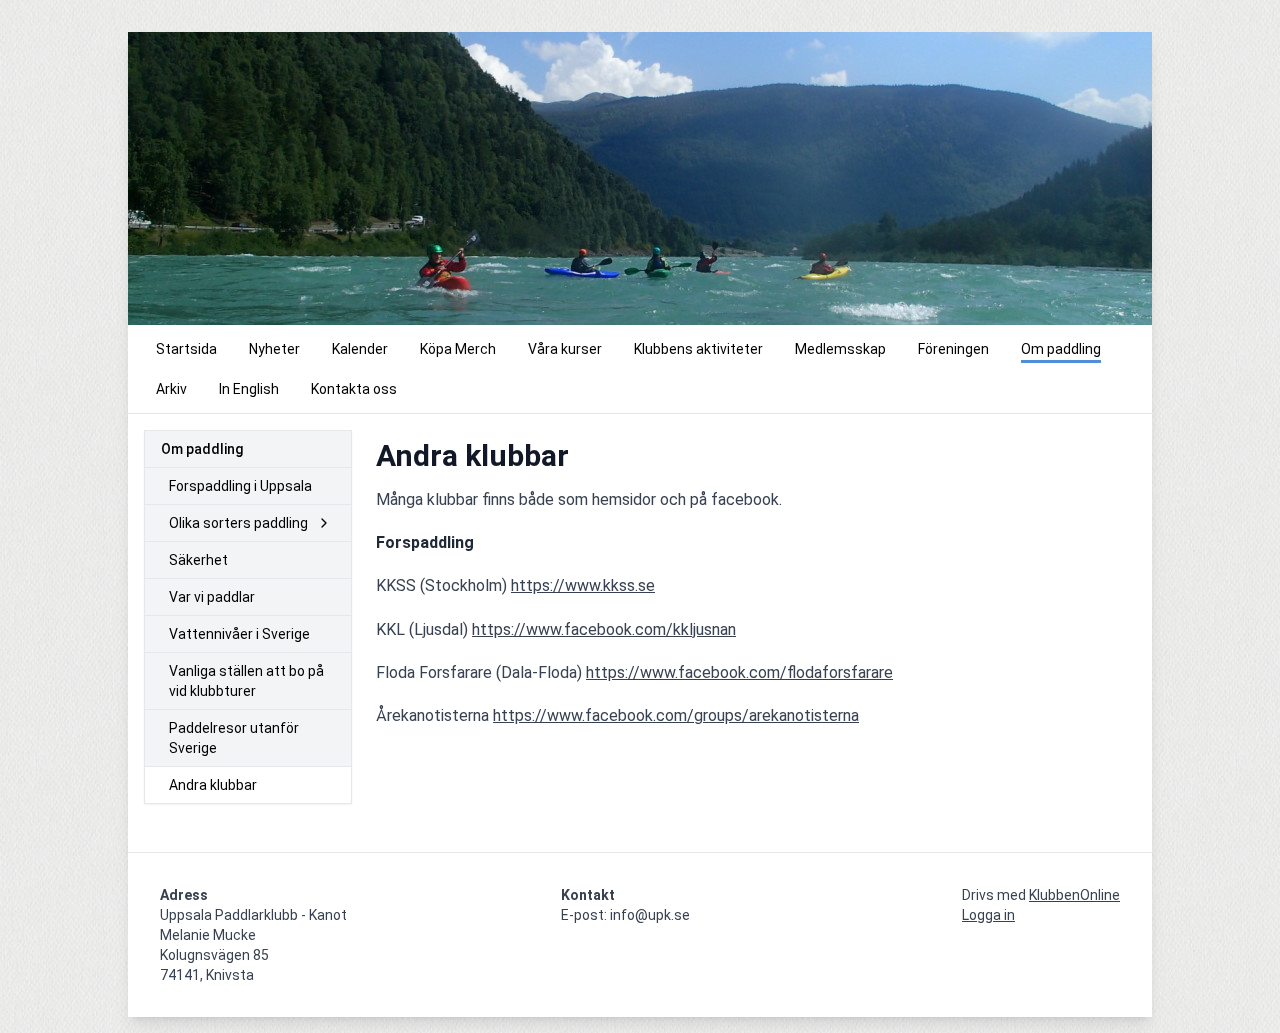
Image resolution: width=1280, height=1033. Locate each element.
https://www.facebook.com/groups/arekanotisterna (676, 715)
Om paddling (202, 449)
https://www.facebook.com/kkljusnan (604, 629)
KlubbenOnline (1074, 895)
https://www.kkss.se (583, 585)
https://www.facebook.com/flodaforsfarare (739, 672)
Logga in (988, 915)
